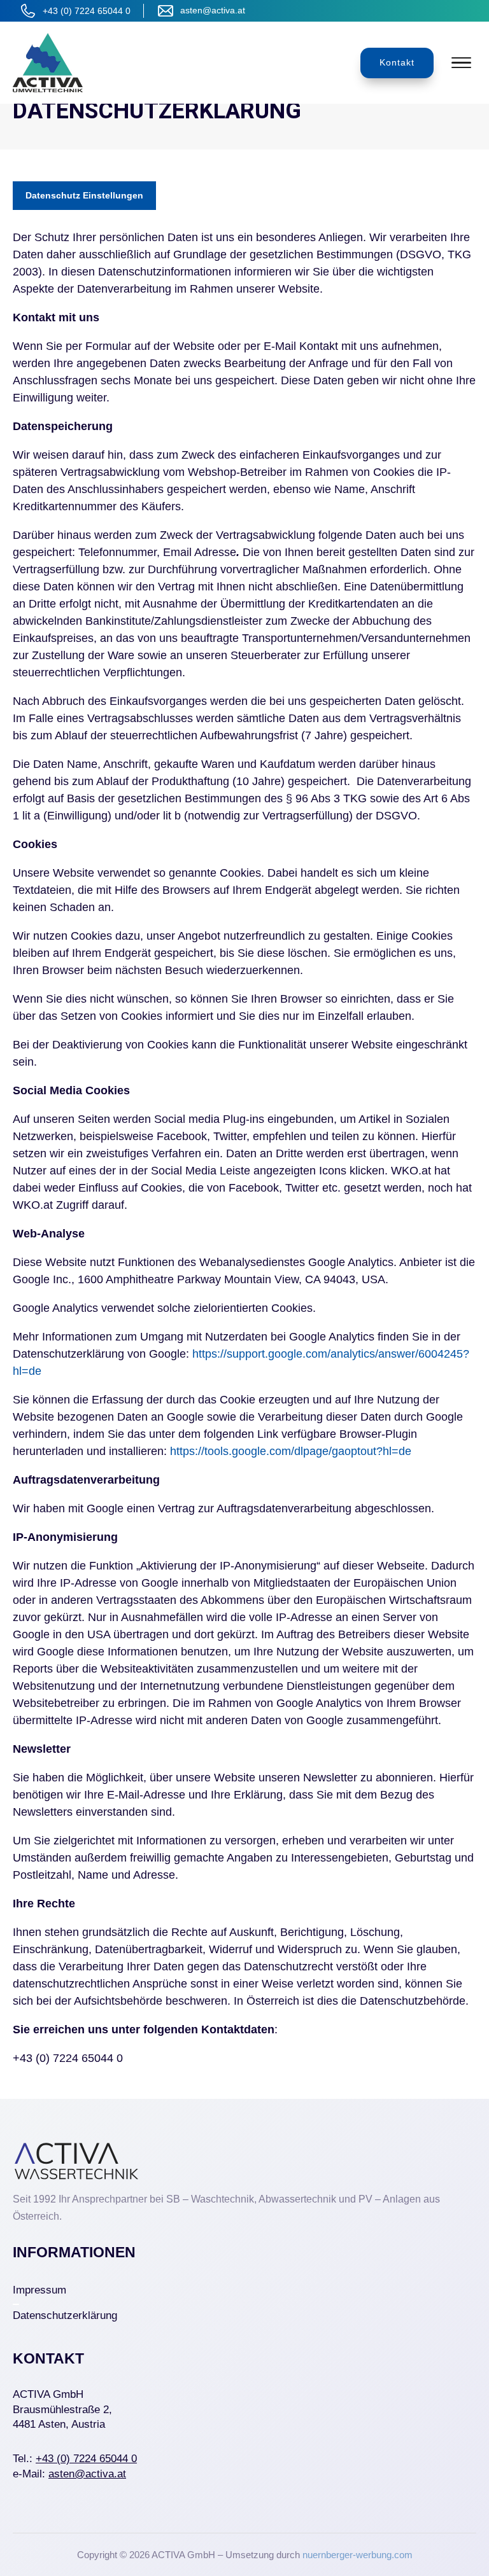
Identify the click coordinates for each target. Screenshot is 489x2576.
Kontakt (397, 62)
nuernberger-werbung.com (358, 2555)
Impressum (39, 2290)
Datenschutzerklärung (65, 2315)
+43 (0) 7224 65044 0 (87, 11)
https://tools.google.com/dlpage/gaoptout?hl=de (291, 1451)
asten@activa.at (213, 10)
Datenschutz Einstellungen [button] (84, 195)
